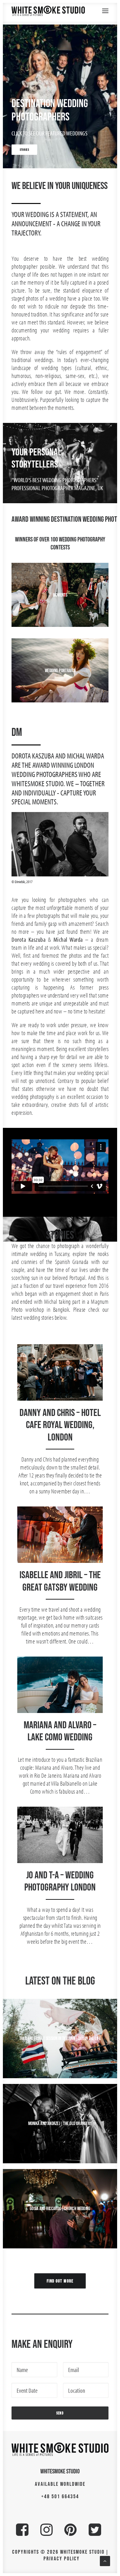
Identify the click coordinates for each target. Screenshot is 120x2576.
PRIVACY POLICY (62, 2558)
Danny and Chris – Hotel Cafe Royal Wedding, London (60, 1425)
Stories (60, 1235)
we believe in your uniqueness (60, 185)
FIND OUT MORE (60, 2281)
